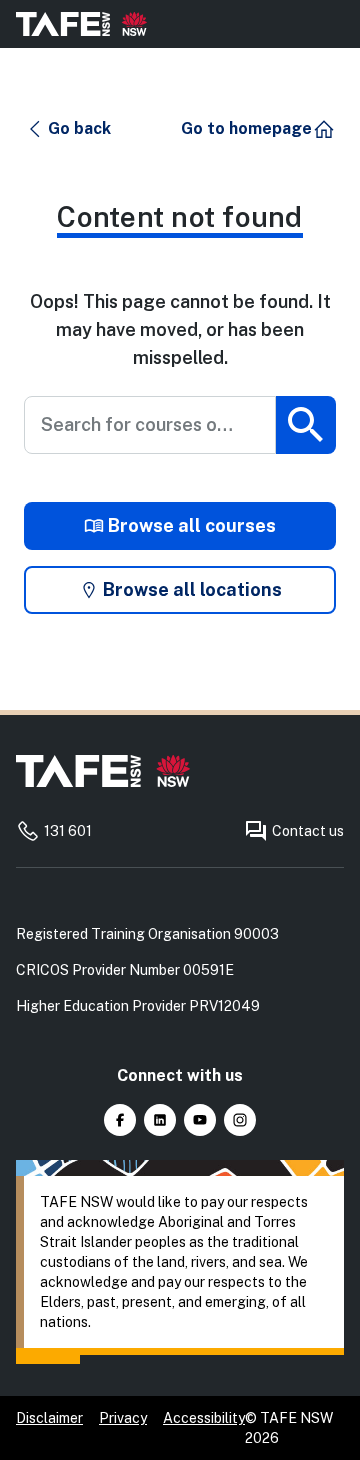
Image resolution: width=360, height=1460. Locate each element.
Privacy (123, 1418)
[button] (68, 129)
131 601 (68, 831)
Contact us (308, 831)
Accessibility (204, 1418)
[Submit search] (306, 425)
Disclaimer (49, 1418)
